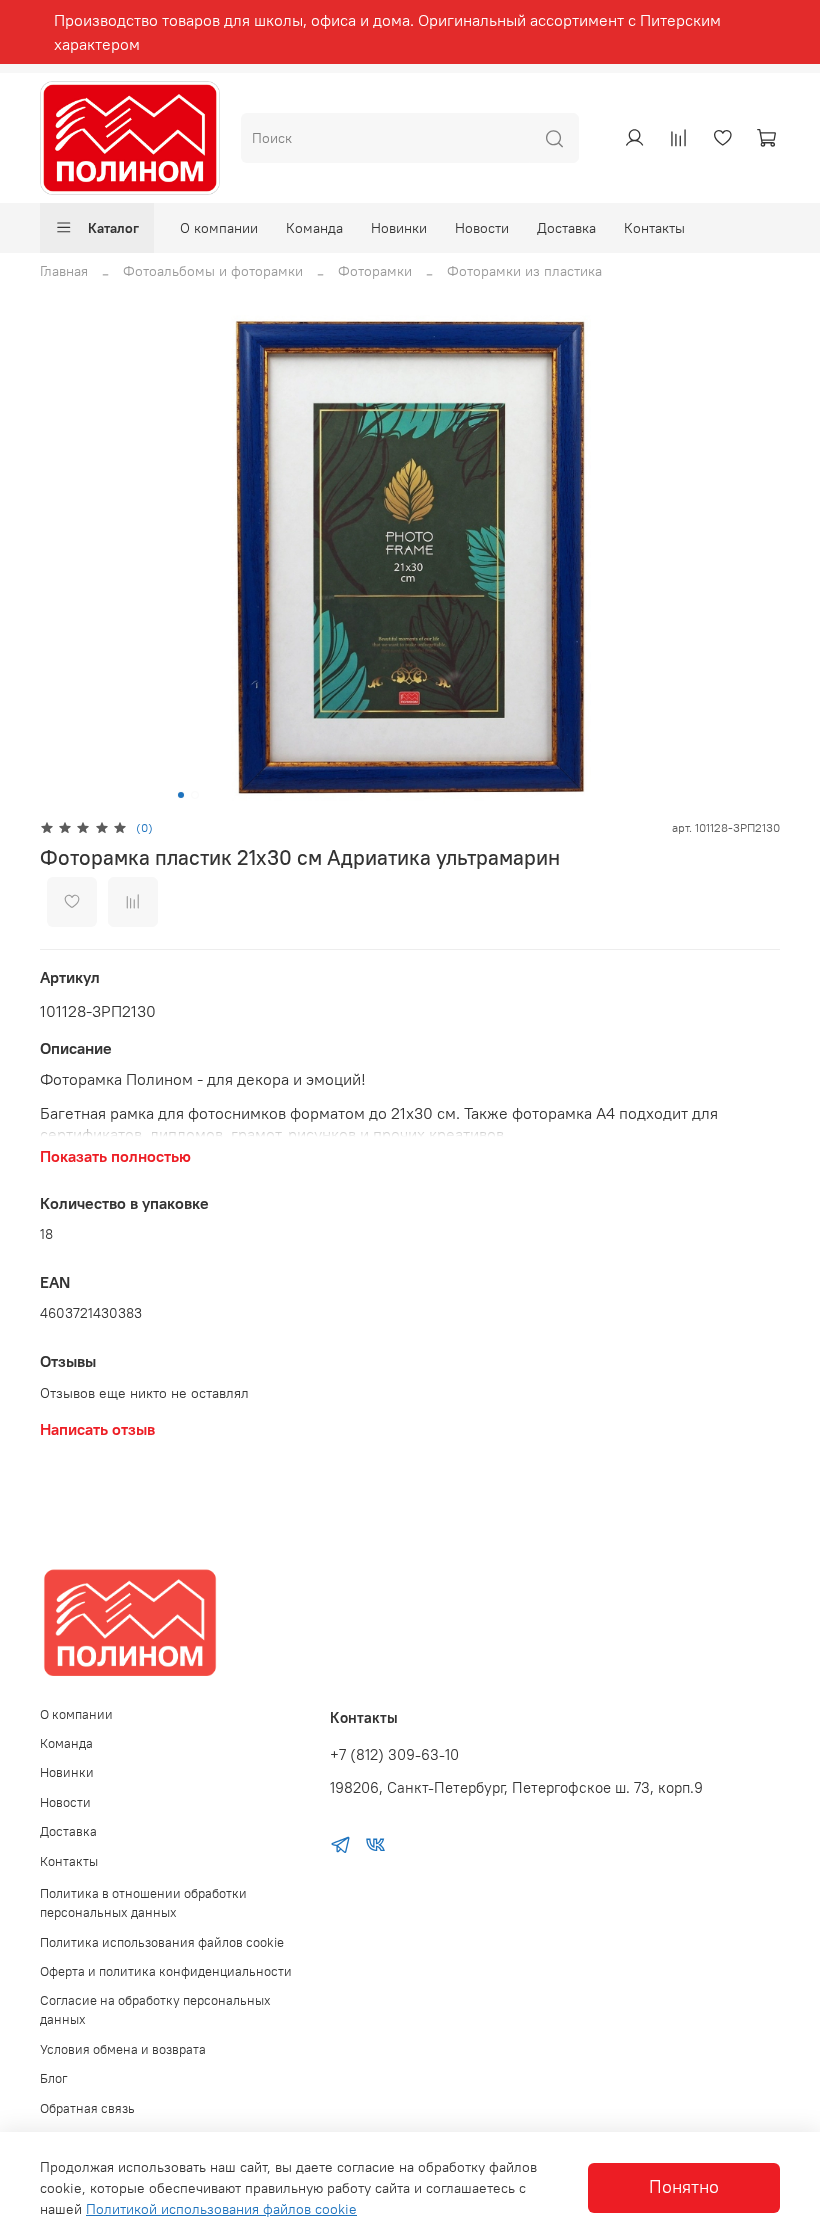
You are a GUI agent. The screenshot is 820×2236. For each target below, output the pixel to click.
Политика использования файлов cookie (162, 1942)
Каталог (113, 228)
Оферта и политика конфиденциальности (166, 1971)
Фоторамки (375, 271)
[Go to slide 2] (195, 795)
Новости (482, 228)
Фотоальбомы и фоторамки (213, 271)
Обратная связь (87, 2108)
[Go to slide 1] (181, 795)
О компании (219, 228)
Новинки (399, 228)
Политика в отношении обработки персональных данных (143, 1903)
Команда (314, 228)
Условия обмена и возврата (123, 2049)
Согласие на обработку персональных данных (155, 2010)
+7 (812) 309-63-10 (394, 1754)
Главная (64, 271)
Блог (54, 2078)
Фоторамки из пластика (524, 271)
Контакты (654, 228)
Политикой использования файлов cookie (221, 2209)
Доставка (566, 228)
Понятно (684, 2187)
